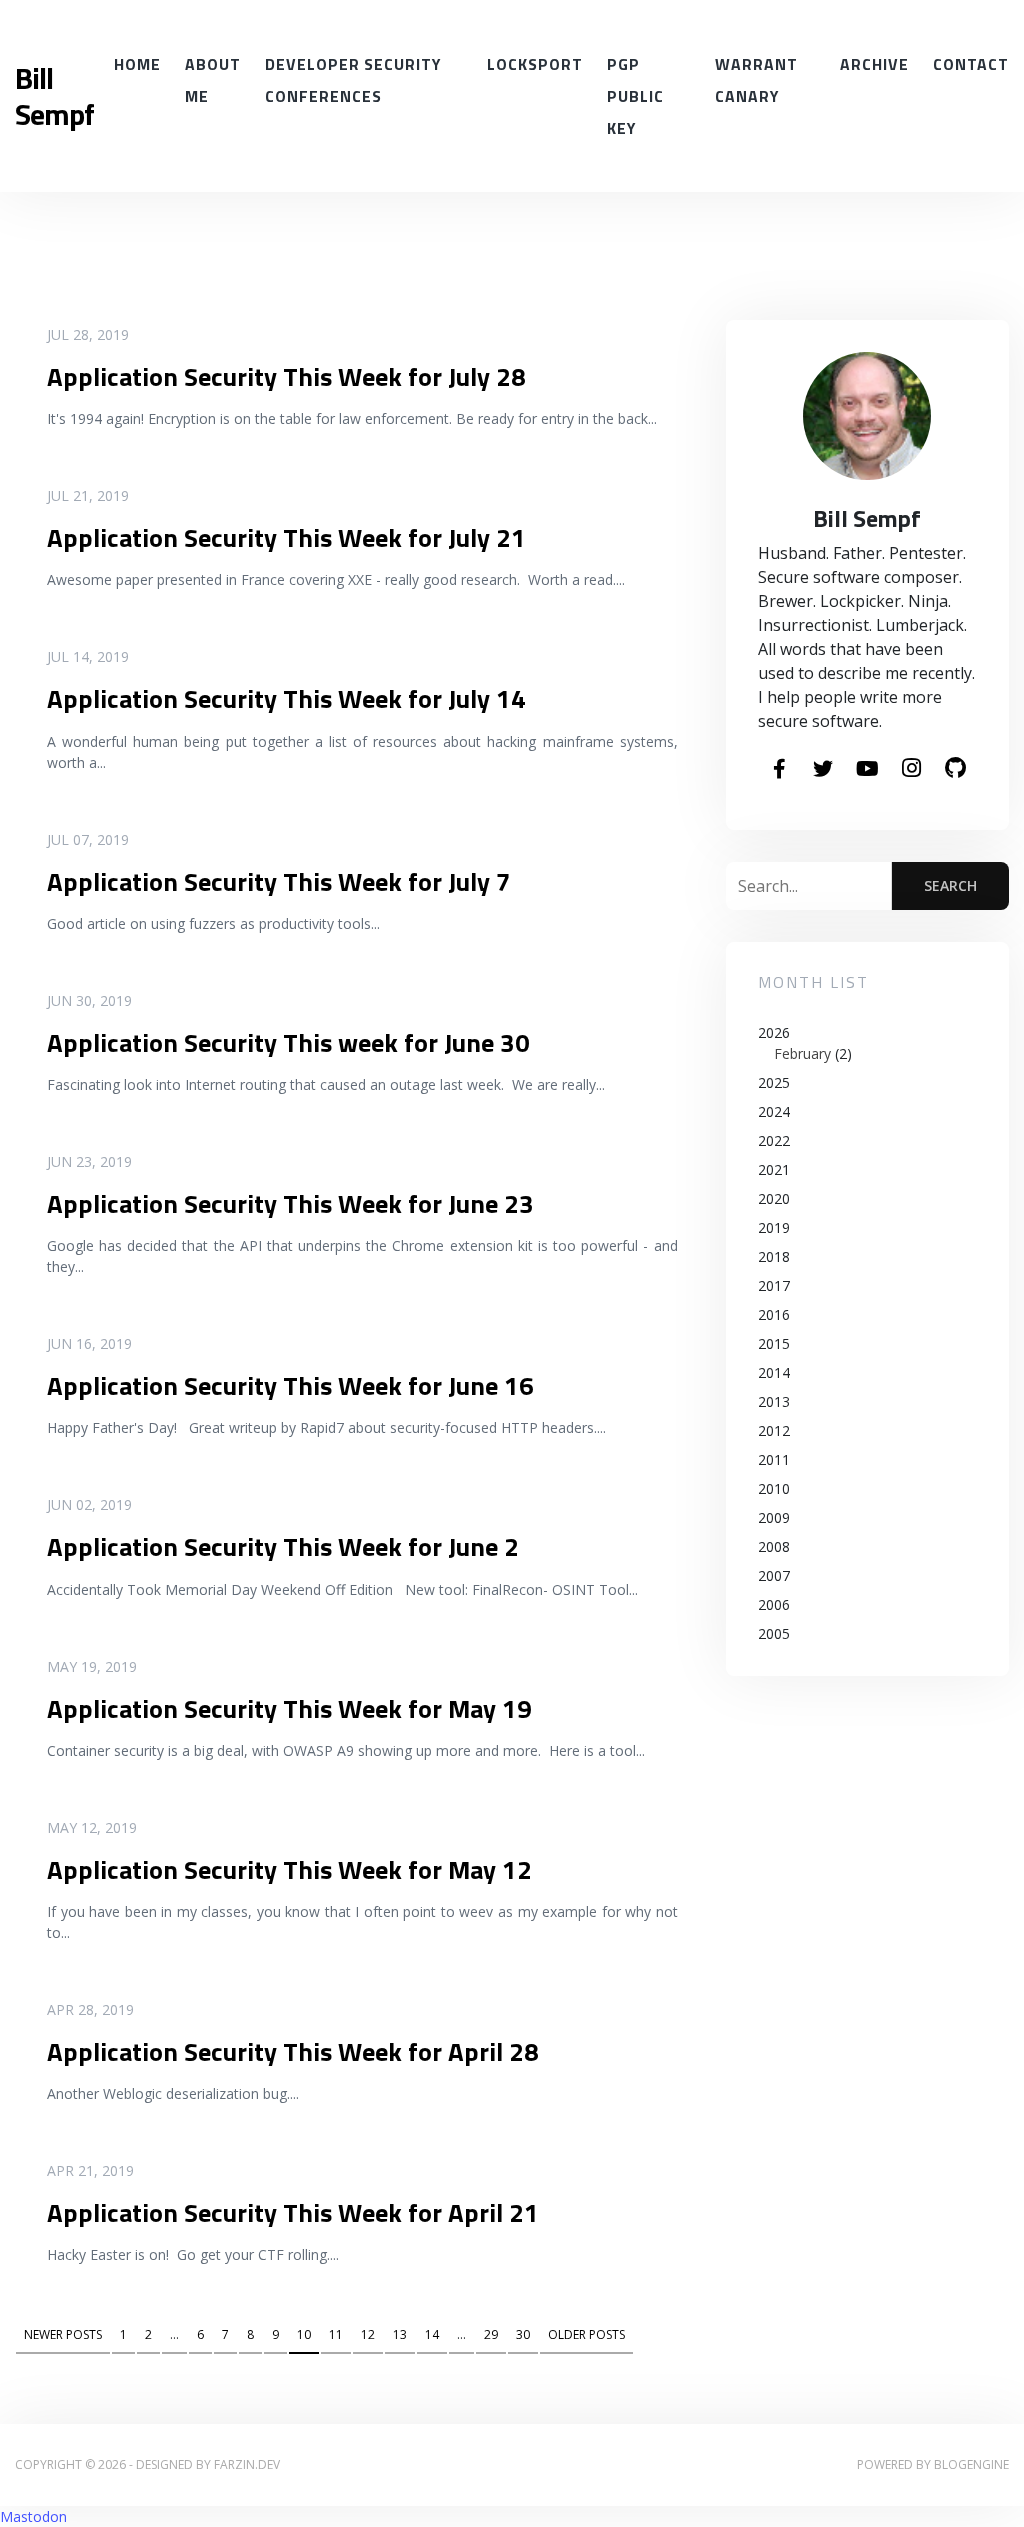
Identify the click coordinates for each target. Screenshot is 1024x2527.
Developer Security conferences (353, 80)
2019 (774, 1227)
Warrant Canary (756, 80)
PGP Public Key (635, 96)
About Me (213, 80)
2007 (774, 1575)
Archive (874, 64)
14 (432, 2334)
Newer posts (63, 2334)
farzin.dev (247, 2464)
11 (336, 2334)
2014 (774, 1372)
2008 (774, 1546)
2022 (774, 1140)
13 (400, 2334)
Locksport (535, 64)
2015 (774, 1343)
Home (137, 64)
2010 (774, 1488)
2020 (774, 1198)
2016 (774, 1314)
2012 (774, 1430)
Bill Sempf (54, 96)
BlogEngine (971, 2464)
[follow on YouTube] (867, 770)
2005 (774, 1633)
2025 (774, 1082)
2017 (774, 1285)
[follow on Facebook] (779, 770)
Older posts (586, 2334)
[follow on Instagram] (911, 769)
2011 (774, 1459)
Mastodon (33, 2516)
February (802, 1053)
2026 (805, 1043)
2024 (774, 1111)
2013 (774, 1401)
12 (368, 2334)
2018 (774, 1256)
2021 (774, 1169)
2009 (774, 1517)
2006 (774, 1604)
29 (491, 2334)
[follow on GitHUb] (955, 769)
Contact (971, 64)
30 (523, 2334)
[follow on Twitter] (823, 770)
